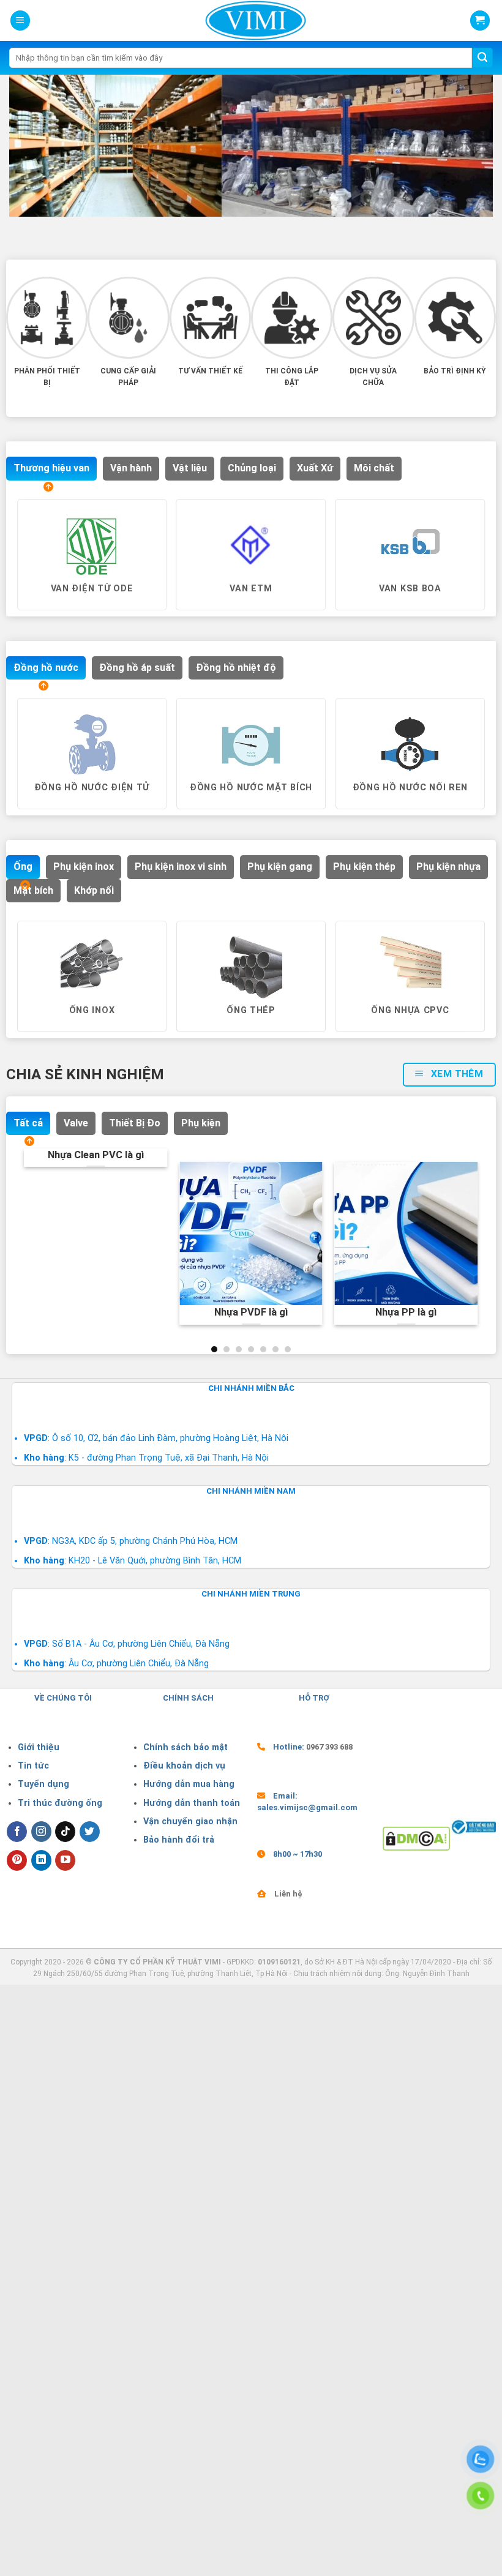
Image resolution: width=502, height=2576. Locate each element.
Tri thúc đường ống (60, 1803)
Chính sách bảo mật (185, 1747)
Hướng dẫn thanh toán (192, 1803)
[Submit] (482, 58)
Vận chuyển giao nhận (190, 1822)
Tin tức (33, 1766)
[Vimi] (256, 21)
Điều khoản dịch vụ (184, 1766)
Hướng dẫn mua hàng (189, 1784)
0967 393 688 (329, 1747)
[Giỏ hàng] (480, 21)
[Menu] (20, 21)
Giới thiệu (39, 1747)
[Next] (481, 578)
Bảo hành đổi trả (179, 1840)
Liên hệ (288, 1894)
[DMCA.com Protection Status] (417, 1838)
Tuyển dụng (43, 1784)
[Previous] (19, 578)
